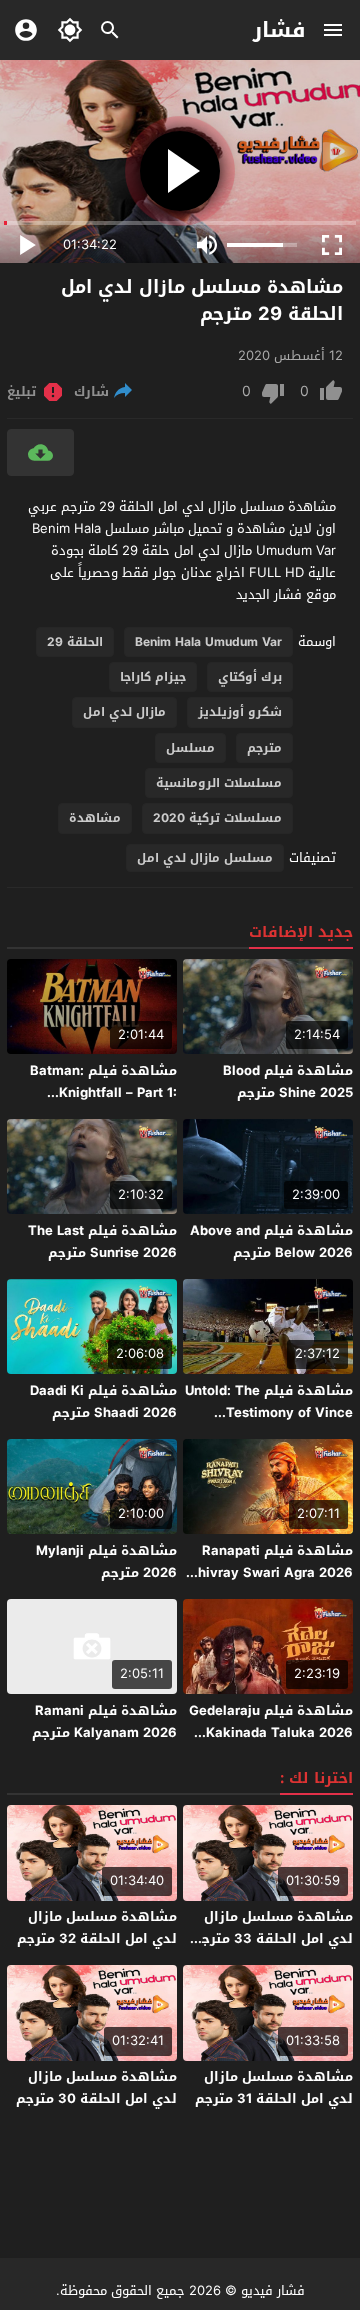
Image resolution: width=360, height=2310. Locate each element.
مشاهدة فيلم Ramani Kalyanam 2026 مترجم (104, 1721)
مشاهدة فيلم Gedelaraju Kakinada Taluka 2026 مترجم (271, 1732)
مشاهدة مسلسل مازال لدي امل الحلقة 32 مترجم (97, 1927)
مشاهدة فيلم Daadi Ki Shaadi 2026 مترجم (103, 1401)
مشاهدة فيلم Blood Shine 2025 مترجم (288, 1081)
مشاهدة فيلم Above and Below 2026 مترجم (271, 1241)
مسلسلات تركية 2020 (217, 818)
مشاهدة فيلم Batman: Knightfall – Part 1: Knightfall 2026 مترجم (103, 1092)
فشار (279, 30)
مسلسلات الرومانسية (219, 783)
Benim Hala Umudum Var (208, 642)
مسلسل (190, 748)
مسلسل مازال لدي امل (205, 858)
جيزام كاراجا (153, 677)
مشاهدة (95, 818)
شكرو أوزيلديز (240, 712)
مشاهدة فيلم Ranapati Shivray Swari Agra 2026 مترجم (271, 1572)
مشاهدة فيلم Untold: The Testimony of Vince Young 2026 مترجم (269, 1412)
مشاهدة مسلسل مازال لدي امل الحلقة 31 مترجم (274, 2087)
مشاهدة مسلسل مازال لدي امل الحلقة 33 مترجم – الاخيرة (272, 1938)
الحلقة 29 (75, 642)
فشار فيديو (273, 2290)
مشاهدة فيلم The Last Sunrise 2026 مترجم (102, 1241)
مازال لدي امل (124, 712)
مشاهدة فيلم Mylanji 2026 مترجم (106, 1561)
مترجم (264, 748)
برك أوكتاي (250, 677)
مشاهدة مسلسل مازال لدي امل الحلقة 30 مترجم (96, 2087)
